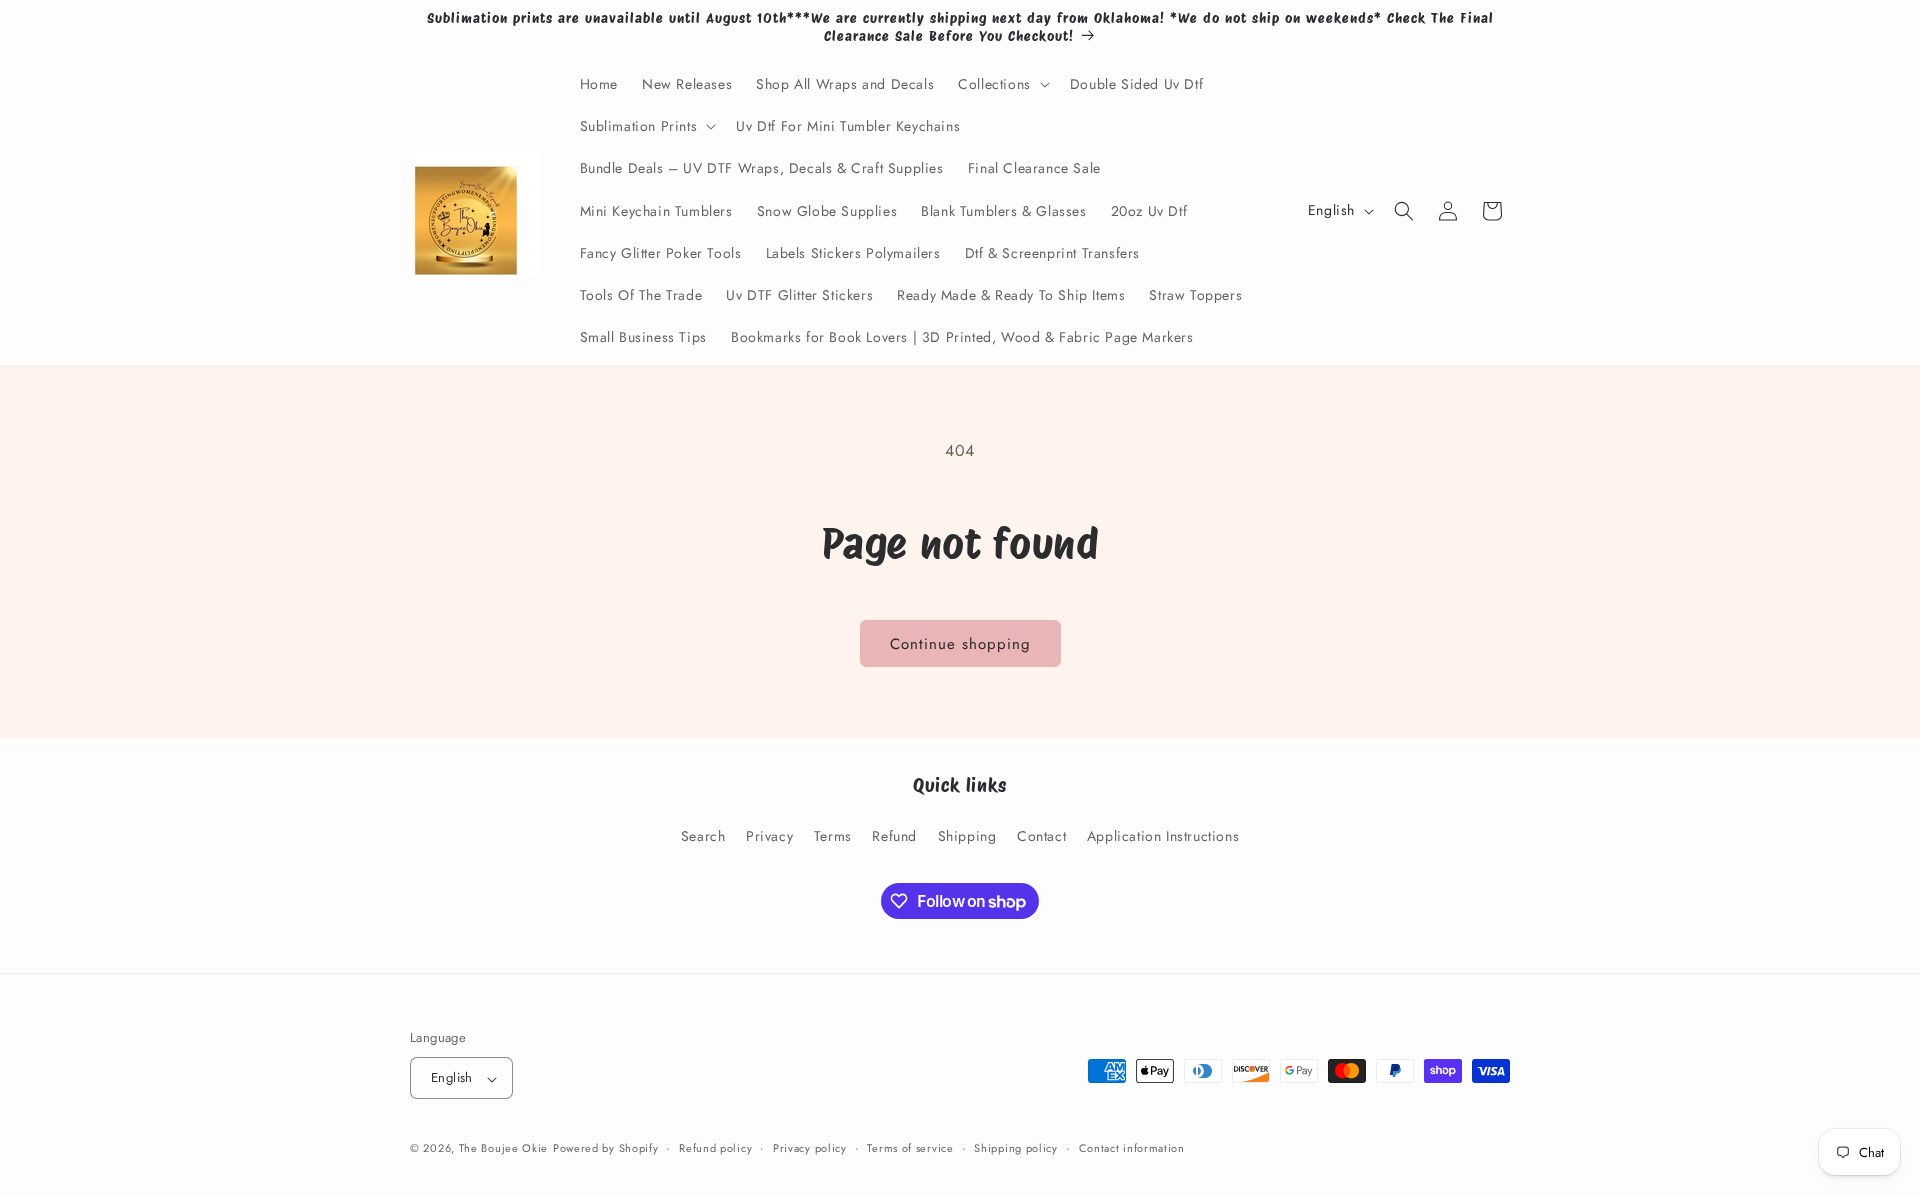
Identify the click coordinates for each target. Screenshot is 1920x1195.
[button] (1002, 84)
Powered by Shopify (606, 1149)
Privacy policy (810, 1148)
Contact (1041, 835)
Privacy (769, 835)
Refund (894, 835)
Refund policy (715, 1148)
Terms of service (910, 1148)
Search (703, 835)
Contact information (1132, 1148)
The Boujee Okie (504, 1149)
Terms (833, 835)
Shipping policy (1016, 1148)
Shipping (967, 835)
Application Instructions (1163, 835)
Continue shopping (960, 644)
